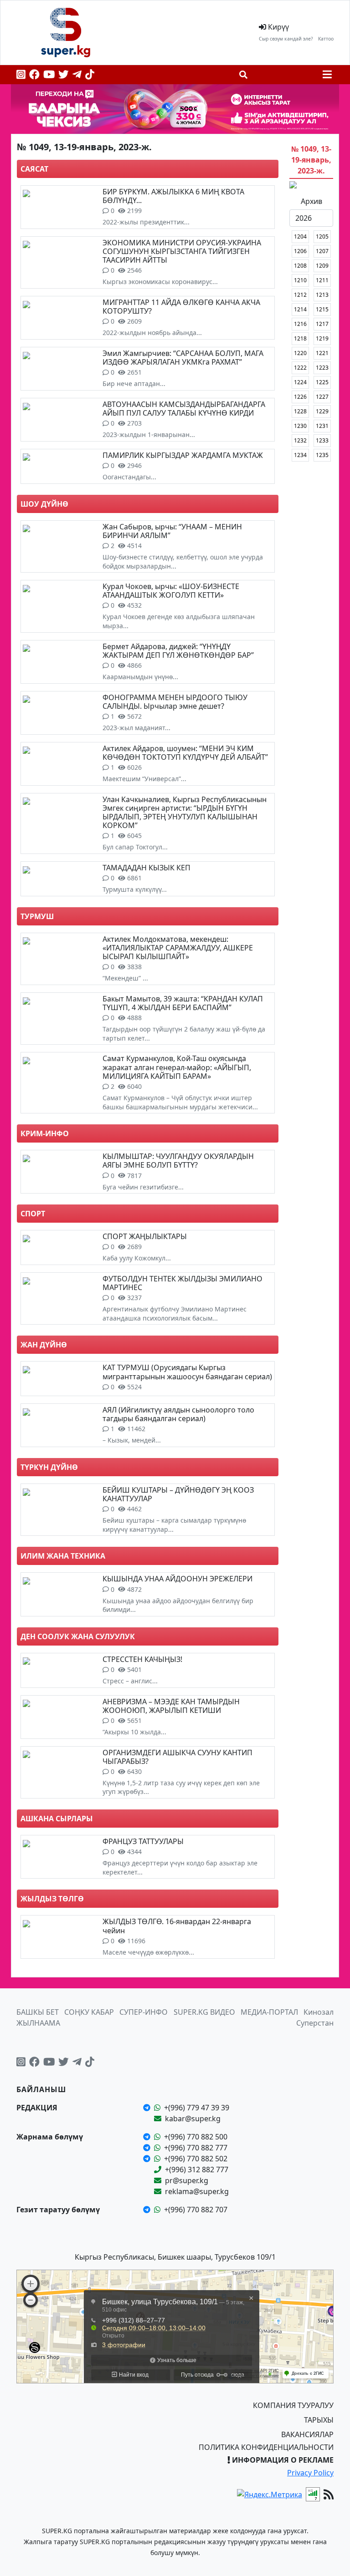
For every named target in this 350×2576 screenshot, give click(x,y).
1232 (300, 440)
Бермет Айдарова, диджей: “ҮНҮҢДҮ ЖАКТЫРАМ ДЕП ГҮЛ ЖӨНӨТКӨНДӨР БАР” (178, 651)
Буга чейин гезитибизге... (143, 1187)
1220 (300, 353)
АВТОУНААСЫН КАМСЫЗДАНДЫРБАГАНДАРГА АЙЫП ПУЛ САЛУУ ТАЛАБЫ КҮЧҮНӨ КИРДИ (184, 409)
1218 (300, 338)
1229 (322, 411)
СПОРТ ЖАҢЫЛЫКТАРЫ (145, 1236)
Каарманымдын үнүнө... (140, 677)
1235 (322, 455)
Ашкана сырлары (57, 1819)
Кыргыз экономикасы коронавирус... (160, 282)
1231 (322, 426)
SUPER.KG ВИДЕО (204, 2012)
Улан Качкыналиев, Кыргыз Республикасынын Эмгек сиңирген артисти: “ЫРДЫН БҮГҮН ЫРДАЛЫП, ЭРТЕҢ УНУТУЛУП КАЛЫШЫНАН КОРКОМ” (185, 813)
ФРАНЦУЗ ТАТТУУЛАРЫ (143, 1841)
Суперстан (315, 2023)
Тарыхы (319, 2420)
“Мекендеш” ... (125, 978)
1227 (322, 397)
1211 (322, 280)
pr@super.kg (187, 2180)
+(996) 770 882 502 (196, 2159)
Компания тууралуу (293, 2405)
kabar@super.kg (193, 2119)
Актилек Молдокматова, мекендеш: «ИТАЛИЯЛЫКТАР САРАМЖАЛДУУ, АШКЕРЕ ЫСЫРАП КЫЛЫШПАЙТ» (178, 948)
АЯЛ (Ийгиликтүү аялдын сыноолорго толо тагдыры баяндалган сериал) (178, 1414)
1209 (322, 266)
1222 (300, 368)
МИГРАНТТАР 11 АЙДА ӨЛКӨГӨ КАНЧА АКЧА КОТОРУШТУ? (181, 307)
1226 (300, 397)
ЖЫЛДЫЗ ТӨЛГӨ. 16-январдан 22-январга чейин (177, 1926)
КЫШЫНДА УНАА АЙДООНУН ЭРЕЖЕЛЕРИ (178, 1579)
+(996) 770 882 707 (196, 2210)
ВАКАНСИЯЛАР (307, 2434)
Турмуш (37, 916)
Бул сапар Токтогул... (135, 847)
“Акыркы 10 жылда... (134, 1732)
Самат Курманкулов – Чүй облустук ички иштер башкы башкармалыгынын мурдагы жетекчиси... (180, 1102)
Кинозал (319, 2012)
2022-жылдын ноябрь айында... (152, 333)
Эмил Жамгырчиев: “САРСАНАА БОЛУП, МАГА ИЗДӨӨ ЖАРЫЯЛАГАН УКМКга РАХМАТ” (183, 358)
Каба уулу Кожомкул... (137, 1258)
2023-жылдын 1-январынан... (149, 434)
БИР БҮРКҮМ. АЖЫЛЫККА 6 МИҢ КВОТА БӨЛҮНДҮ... (173, 196)
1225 (322, 382)
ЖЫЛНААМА (38, 2023)
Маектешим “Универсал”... (144, 779)
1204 (300, 236)
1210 (300, 280)
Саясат (34, 169)
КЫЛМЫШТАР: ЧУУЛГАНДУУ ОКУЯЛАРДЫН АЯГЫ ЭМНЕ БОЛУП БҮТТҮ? (178, 1161)
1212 (300, 295)
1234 (300, 455)
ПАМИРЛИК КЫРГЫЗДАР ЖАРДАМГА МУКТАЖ (183, 455)
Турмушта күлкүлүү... (135, 889)
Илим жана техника (63, 1556)
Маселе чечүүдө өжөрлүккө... (148, 1952)
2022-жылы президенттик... (146, 222)
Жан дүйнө (44, 1345)
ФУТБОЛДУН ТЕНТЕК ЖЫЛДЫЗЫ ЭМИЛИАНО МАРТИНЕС (183, 1283)
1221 (322, 353)
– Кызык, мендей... (132, 1440)
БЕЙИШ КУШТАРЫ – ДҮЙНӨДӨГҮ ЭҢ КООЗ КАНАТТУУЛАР (178, 1494)
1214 (300, 309)
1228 (300, 411)
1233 (322, 440)
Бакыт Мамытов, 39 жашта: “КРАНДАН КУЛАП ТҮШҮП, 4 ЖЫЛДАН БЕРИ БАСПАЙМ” (183, 1003)
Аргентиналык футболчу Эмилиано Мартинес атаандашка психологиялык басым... (175, 1313)
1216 (300, 324)
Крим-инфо (45, 1133)
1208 (300, 266)
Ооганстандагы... (129, 477)
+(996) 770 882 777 (196, 2148)
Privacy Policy (310, 2473)
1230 (300, 426)
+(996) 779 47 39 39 (197, 2108)
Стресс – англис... (130, 1681)
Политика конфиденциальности (266, 2447)
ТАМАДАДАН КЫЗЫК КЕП (147, 868)
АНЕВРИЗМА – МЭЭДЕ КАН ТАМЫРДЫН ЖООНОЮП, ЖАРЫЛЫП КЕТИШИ (171, 1706)
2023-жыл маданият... (136, 728)
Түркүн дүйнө (49, 1467)
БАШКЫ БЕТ (38, 2012)
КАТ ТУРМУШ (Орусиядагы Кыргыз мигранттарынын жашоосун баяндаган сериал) (187, 1372)
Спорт (33, 1214)
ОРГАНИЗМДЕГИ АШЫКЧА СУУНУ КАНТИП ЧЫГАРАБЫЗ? (178, 1757)
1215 (322, 309)
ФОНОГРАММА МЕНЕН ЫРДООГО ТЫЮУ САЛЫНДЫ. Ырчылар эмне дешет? (175, 702)
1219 (322, 338)
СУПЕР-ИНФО (144, 2012)
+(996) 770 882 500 (196, 2137)
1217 (322, 324)
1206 (300, 251)
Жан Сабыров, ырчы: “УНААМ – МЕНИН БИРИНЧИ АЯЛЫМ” (172, 531)
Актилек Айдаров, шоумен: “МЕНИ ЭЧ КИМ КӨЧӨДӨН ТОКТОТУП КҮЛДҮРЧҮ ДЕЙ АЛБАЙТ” (185, 753)
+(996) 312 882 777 (197, 2170)
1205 (322, 236)
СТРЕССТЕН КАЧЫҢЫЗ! (142, 1659)
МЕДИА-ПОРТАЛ (269, 2012)
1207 (322, 251)
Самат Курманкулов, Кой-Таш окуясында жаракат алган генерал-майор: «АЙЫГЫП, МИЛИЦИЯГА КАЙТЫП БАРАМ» (177, 1067)
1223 (322, 368)
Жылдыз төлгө (52, 1899)
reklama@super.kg (197, 2191)
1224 (300, 382)
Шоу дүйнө (44, 504)
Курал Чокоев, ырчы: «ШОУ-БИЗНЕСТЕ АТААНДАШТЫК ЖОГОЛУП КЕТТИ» (171, 591)
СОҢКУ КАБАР (89, 2012)
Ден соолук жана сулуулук (78, 1636)
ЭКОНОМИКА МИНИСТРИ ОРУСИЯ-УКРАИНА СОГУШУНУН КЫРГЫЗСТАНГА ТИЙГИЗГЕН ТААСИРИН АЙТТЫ (182, 251)
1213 (322, 295)
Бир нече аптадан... (134, 384)
